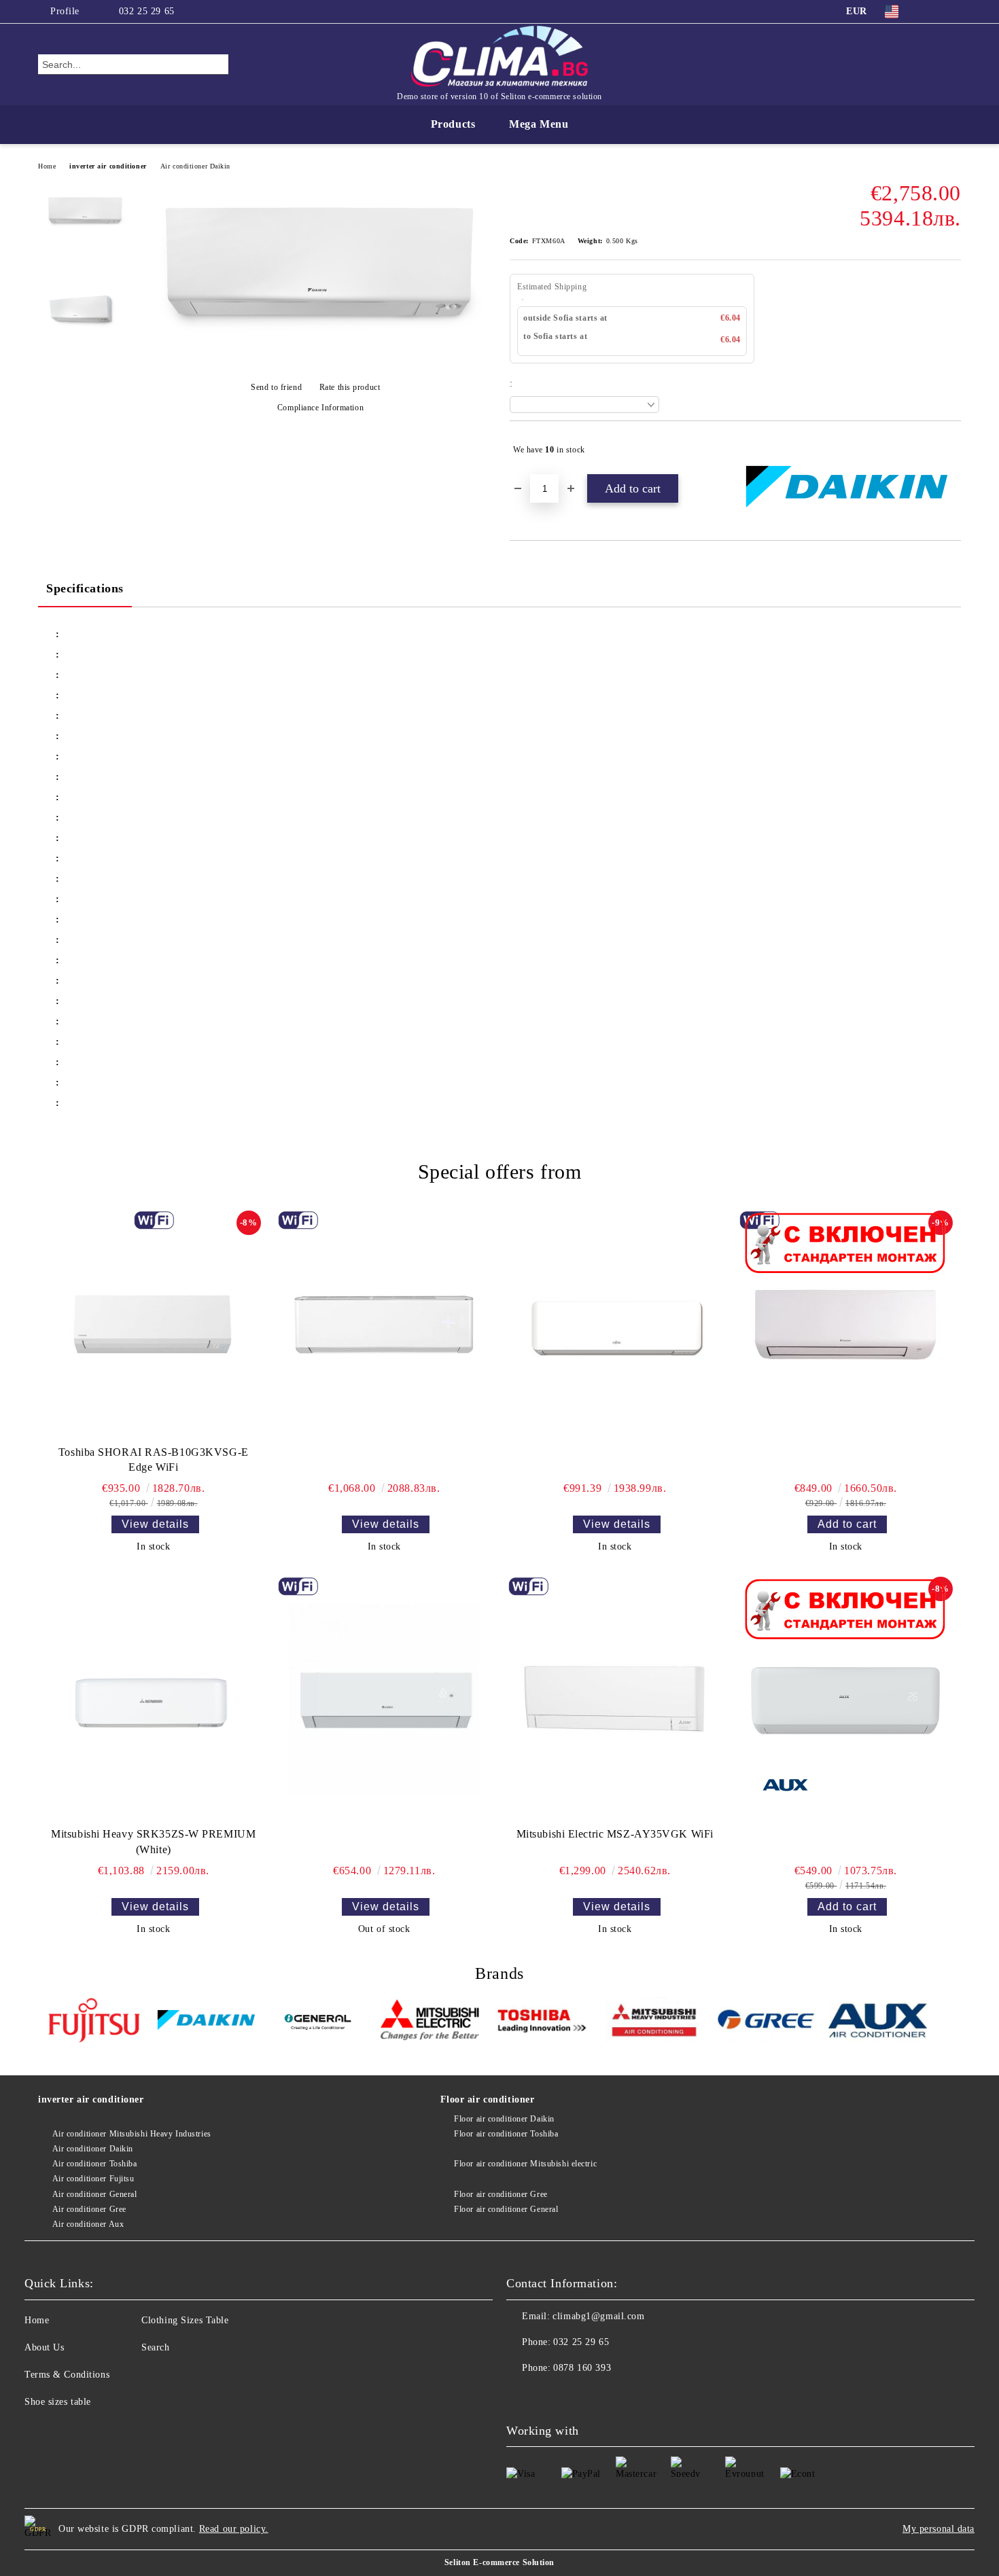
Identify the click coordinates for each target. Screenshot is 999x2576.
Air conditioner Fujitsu (93, 2179)
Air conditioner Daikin (195, 166)
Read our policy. (234, 2529)
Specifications (85, 588)
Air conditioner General (94, 2194)
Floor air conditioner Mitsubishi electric (525, 2164)
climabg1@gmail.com (598, 2316)
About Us (44, 2347)
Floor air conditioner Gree (501, 2194)
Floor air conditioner (488, 2099)
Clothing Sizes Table (185, 2320)
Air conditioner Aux (88, 2224)
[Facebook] (933, 12)
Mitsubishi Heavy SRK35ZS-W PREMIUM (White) (153, 1842)
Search (155, 2347)
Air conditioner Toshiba (94, 2164)
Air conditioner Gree (89, 2209)
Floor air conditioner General (506, 2209)
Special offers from (500, 1171)
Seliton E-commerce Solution (500, 2562)
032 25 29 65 (147, 11)
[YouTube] (953, 12)
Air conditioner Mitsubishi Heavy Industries (132, 2134)
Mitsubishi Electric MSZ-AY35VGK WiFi (615, 1834)
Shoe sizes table (58, 2402)
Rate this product (350, 387)
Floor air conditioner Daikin (504, 2119)
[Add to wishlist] (951, 450)
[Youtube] (547, 2395)
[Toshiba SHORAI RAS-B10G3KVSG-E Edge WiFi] (154, 1325)
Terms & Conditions (67, 2375)
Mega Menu (539, 124)
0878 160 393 (582, 2368)
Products (453, 124)
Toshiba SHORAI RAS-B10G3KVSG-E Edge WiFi (154, 1460)
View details (155, 1524)
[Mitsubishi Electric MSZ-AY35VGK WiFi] (615, 1699)
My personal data (939, 2529)
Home (47, 166)
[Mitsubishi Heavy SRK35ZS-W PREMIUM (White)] (154, 1699)
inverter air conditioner (108, 166)
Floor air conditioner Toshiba (506, 2134)
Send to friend (276, 387)
